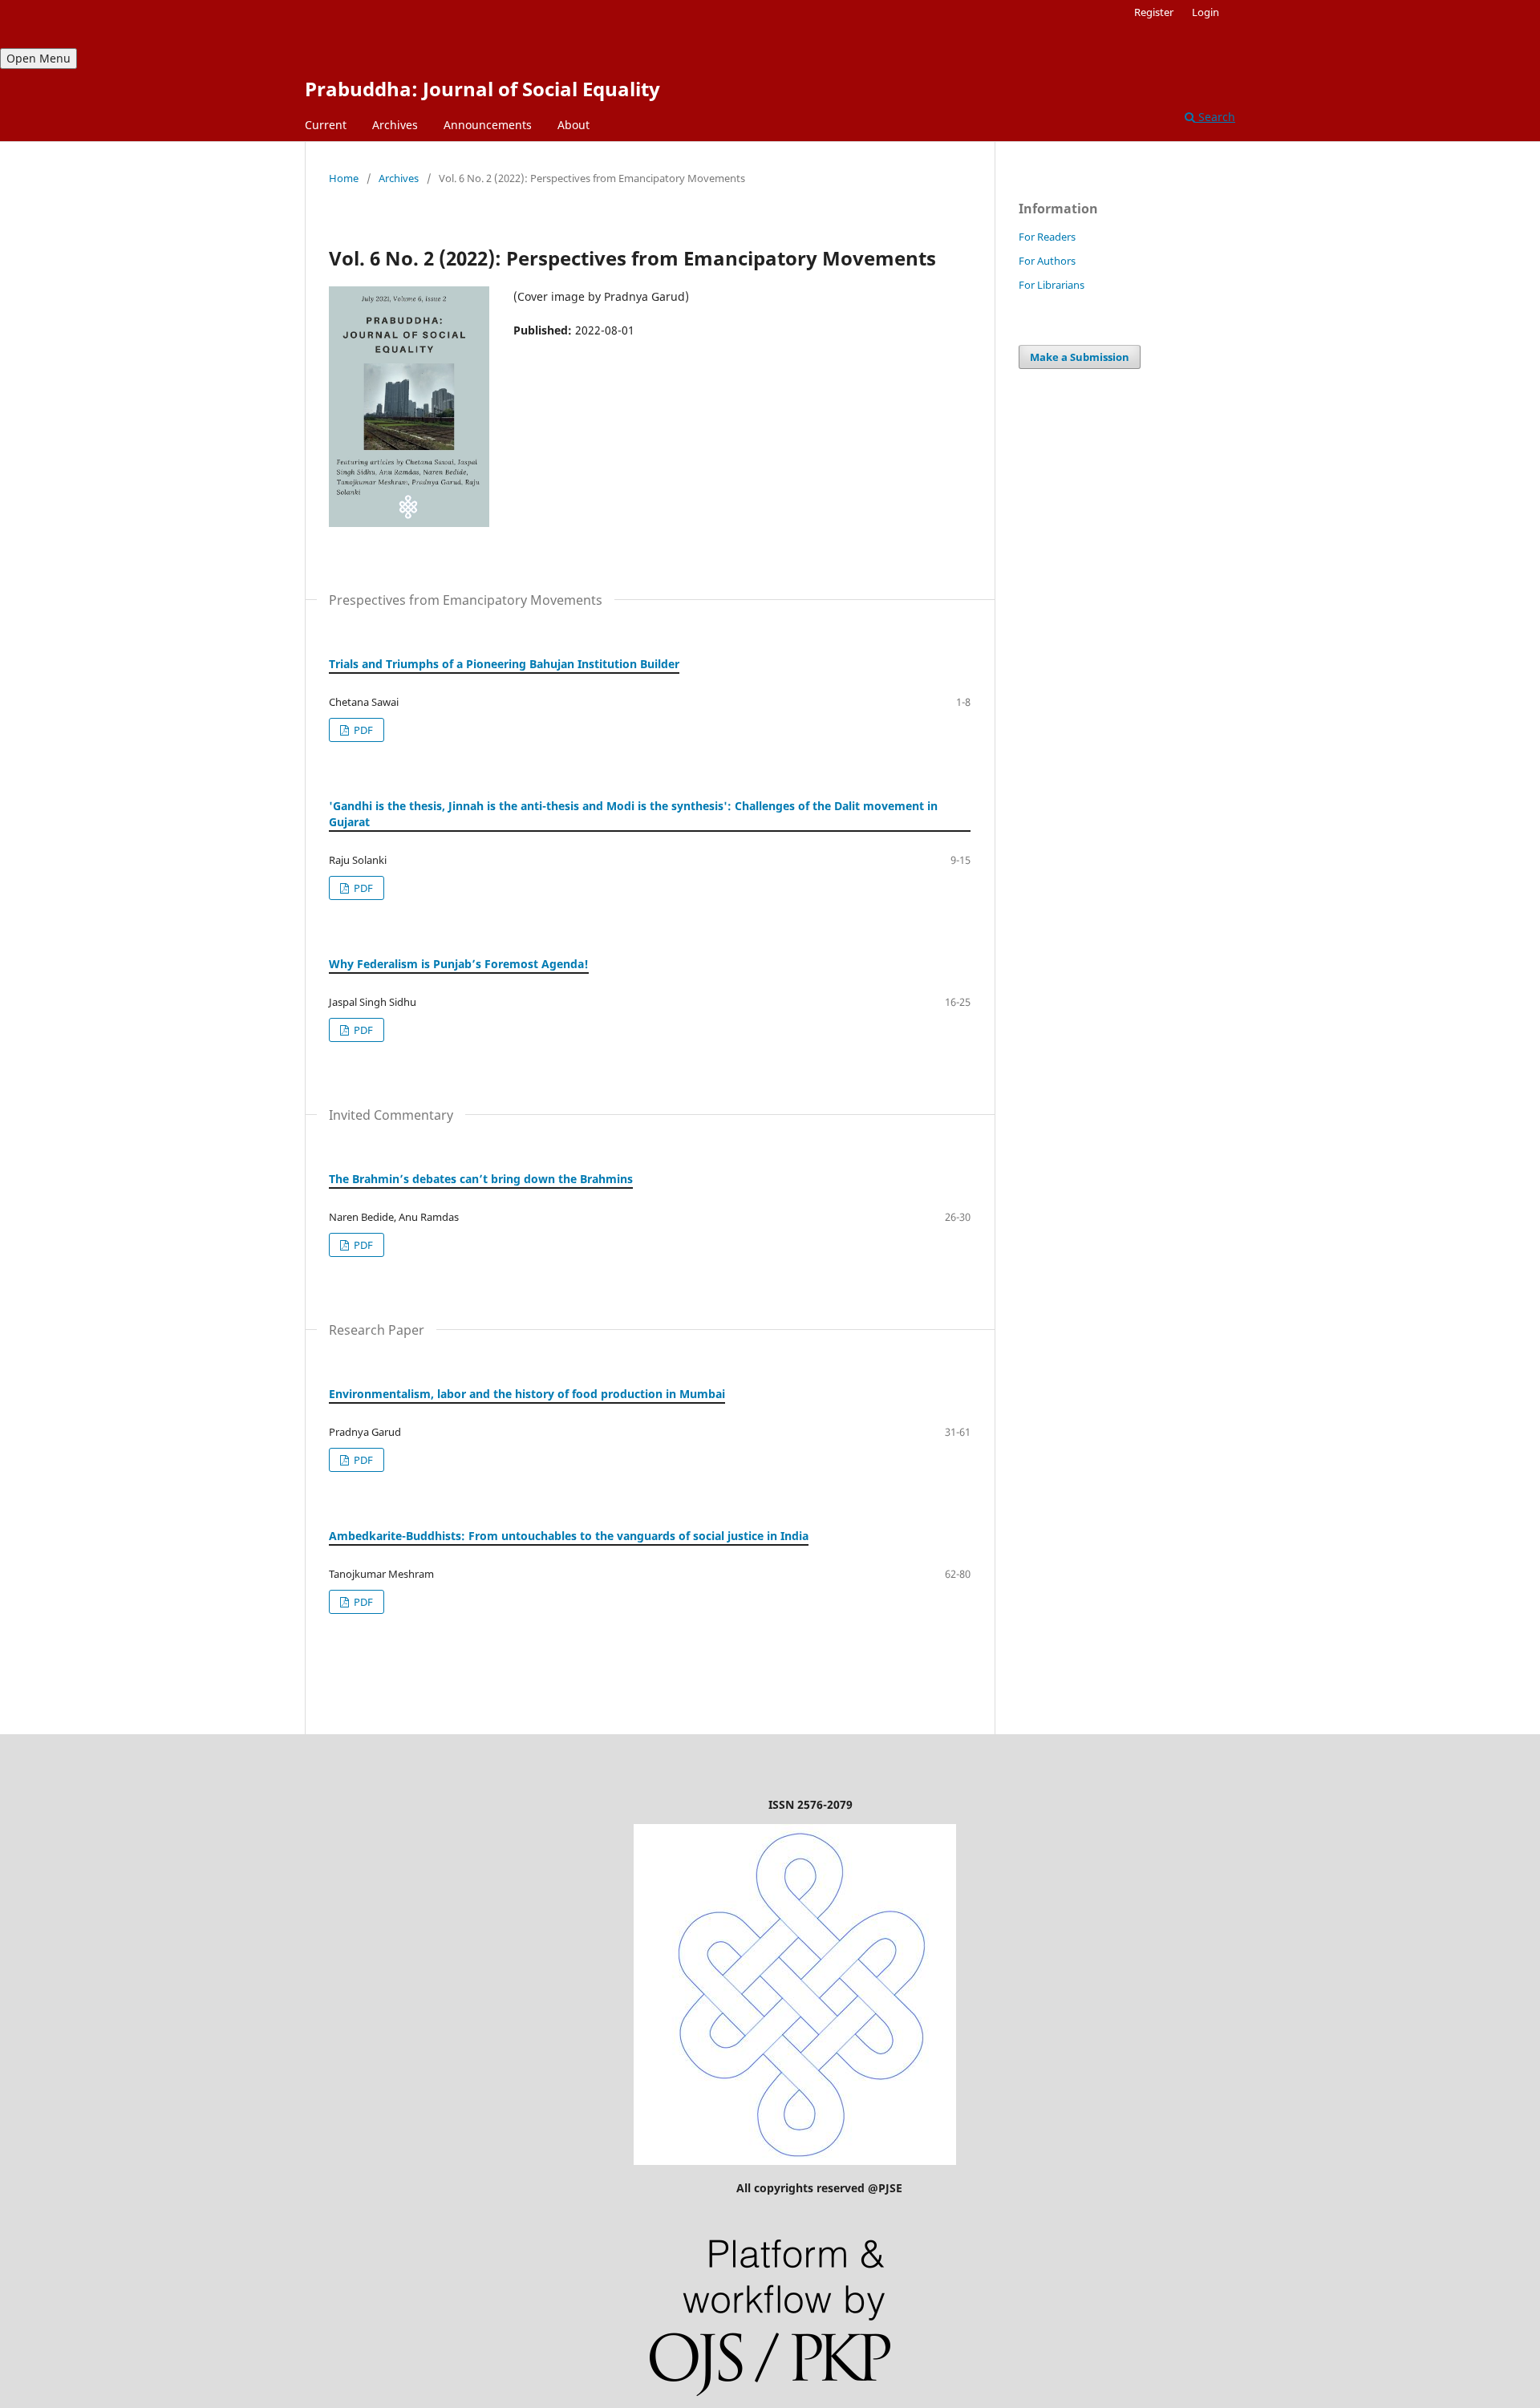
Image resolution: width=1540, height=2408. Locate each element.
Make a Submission (1080, 357)
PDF (362, 730)
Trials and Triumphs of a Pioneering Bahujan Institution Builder (504, 664)
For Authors (1047, 261)
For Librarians (1052, 285)
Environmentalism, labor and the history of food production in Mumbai (527, 1394)
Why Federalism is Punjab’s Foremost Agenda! (459, 964)
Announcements (488, 125)
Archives (395, 125)
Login (1206, 12)
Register (1154, 12)
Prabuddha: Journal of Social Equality (482, 89)
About (573, 125)
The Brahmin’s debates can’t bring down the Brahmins (481, 1179)
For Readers (1047, 237)
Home (344, 178)
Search (1215, 117)
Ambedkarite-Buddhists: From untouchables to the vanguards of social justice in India (569, 1536)
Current (326, 125)
